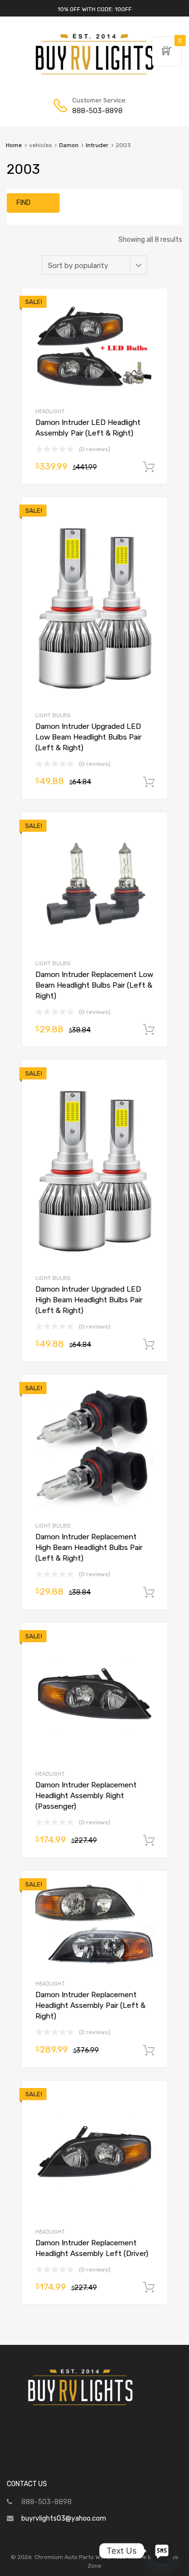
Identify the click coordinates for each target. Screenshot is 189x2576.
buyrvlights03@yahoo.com (64, 2518)
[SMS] (162, 2551)
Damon (69, 145)
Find (24, 203)
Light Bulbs (53, 716)
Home (14, 145)
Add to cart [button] (149, 467)
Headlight (50, 412)
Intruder (97, 145)
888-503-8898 (96, 111)
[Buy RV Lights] (94, 75)
